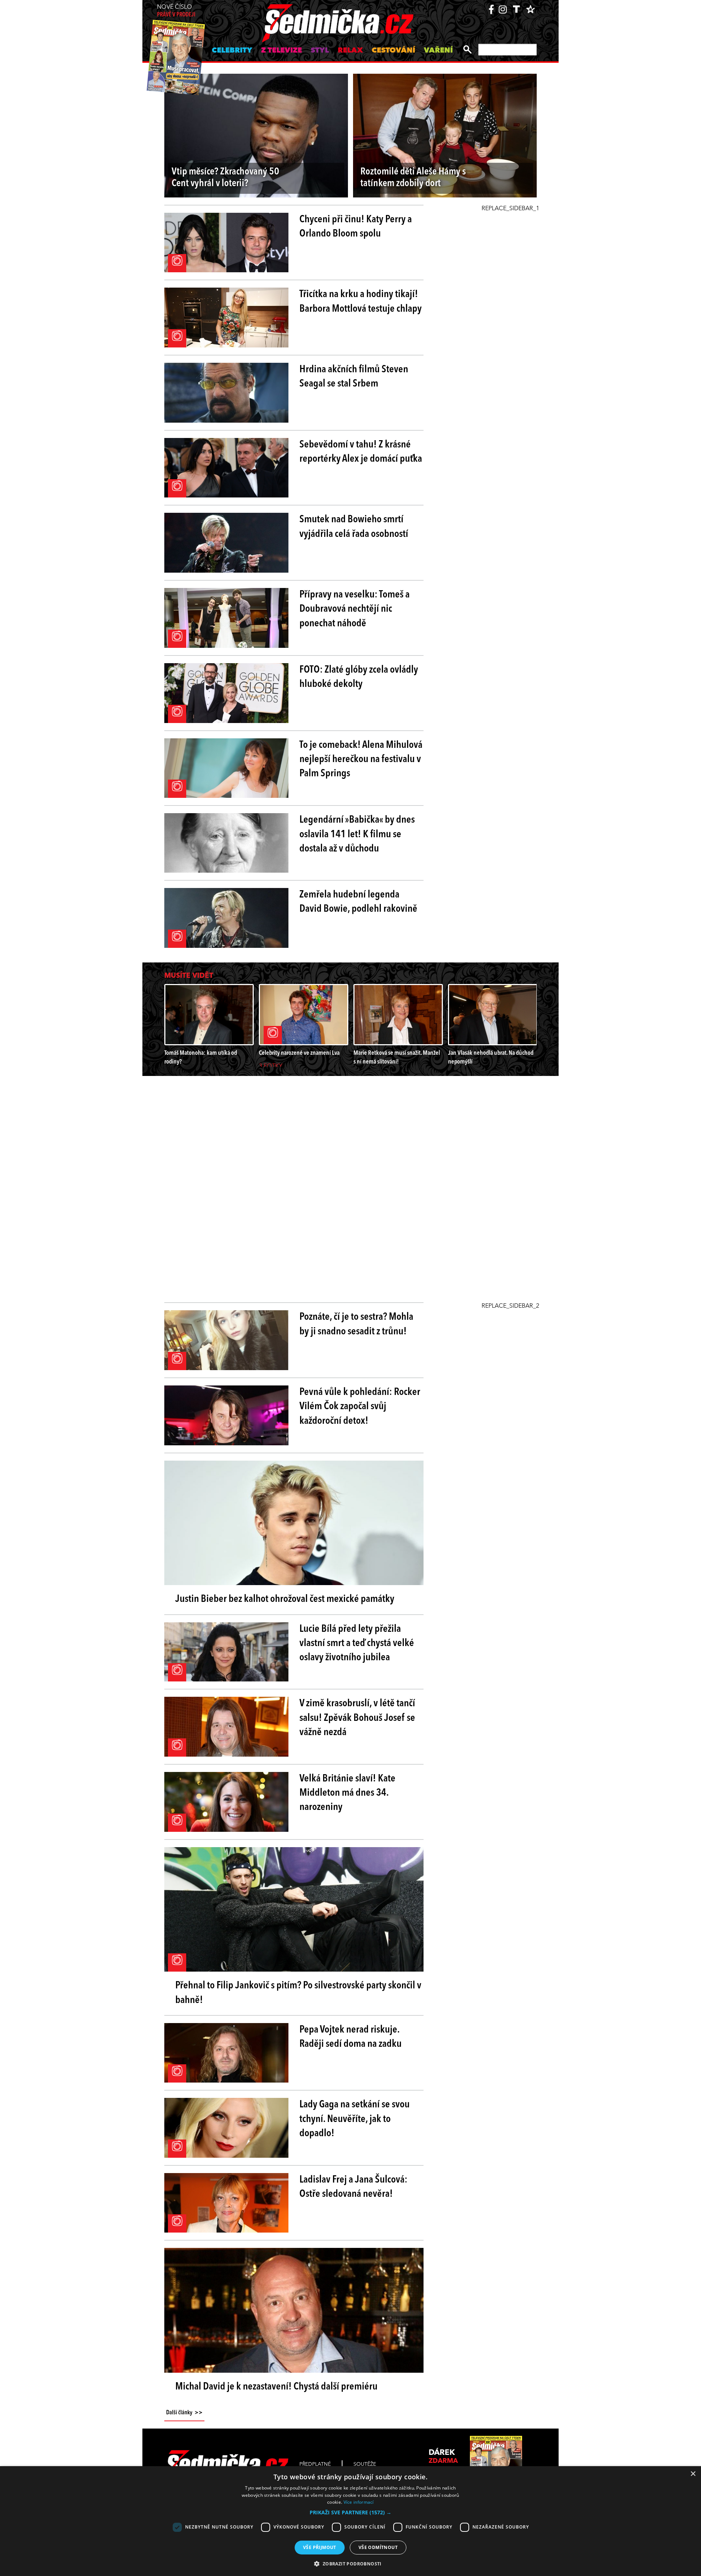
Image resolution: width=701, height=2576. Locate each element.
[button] (350, 2512)
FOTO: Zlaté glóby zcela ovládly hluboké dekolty (359, 677)
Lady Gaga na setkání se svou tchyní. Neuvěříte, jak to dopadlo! (355, 2119)
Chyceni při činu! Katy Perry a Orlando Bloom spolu (356, 227)
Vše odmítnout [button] (378, 2547)
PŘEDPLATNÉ (315, 2464)
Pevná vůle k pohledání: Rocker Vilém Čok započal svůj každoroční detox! (360, 1407)
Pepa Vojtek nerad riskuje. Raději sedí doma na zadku (350, 2037)
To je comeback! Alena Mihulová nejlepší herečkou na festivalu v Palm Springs (361, 760)
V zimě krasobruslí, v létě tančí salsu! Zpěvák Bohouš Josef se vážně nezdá (357, 1718)
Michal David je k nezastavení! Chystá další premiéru (276, 2387)
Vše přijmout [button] (320, 2547)
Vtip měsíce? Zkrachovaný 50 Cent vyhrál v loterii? (225, 178)
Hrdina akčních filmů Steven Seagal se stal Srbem (354, 377)
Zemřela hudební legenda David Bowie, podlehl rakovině (358, 902)
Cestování (393, 51)
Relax (350, 51)
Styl (320, 51)
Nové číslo (176, 11)
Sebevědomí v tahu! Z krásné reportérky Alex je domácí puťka (361, 452)
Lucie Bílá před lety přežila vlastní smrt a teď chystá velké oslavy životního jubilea (357, 1643)
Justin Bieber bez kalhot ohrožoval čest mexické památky (285, 1599)
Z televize (281, 51)
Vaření (438, 51)
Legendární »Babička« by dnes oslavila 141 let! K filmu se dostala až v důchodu (357, 834)
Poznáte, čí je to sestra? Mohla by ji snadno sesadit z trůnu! (356, 1324)
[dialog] (350, 2521)
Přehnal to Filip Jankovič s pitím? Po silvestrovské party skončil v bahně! (298, 1993)
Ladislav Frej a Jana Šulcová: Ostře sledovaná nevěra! (353, 2187)
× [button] (693, 2474)
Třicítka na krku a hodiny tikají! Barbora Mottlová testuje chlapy (361, 302)
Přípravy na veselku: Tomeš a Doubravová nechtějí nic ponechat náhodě (355, 609)
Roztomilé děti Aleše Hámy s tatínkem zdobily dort (413, 178)
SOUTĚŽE (365, 2464)
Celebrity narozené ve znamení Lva (299, 1053)
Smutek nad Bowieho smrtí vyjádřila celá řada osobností (354, 527)
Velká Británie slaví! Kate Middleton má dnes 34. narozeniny (347, 1793)
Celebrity (232, 51)
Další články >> (184, 2413)
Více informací (359, 2502)
